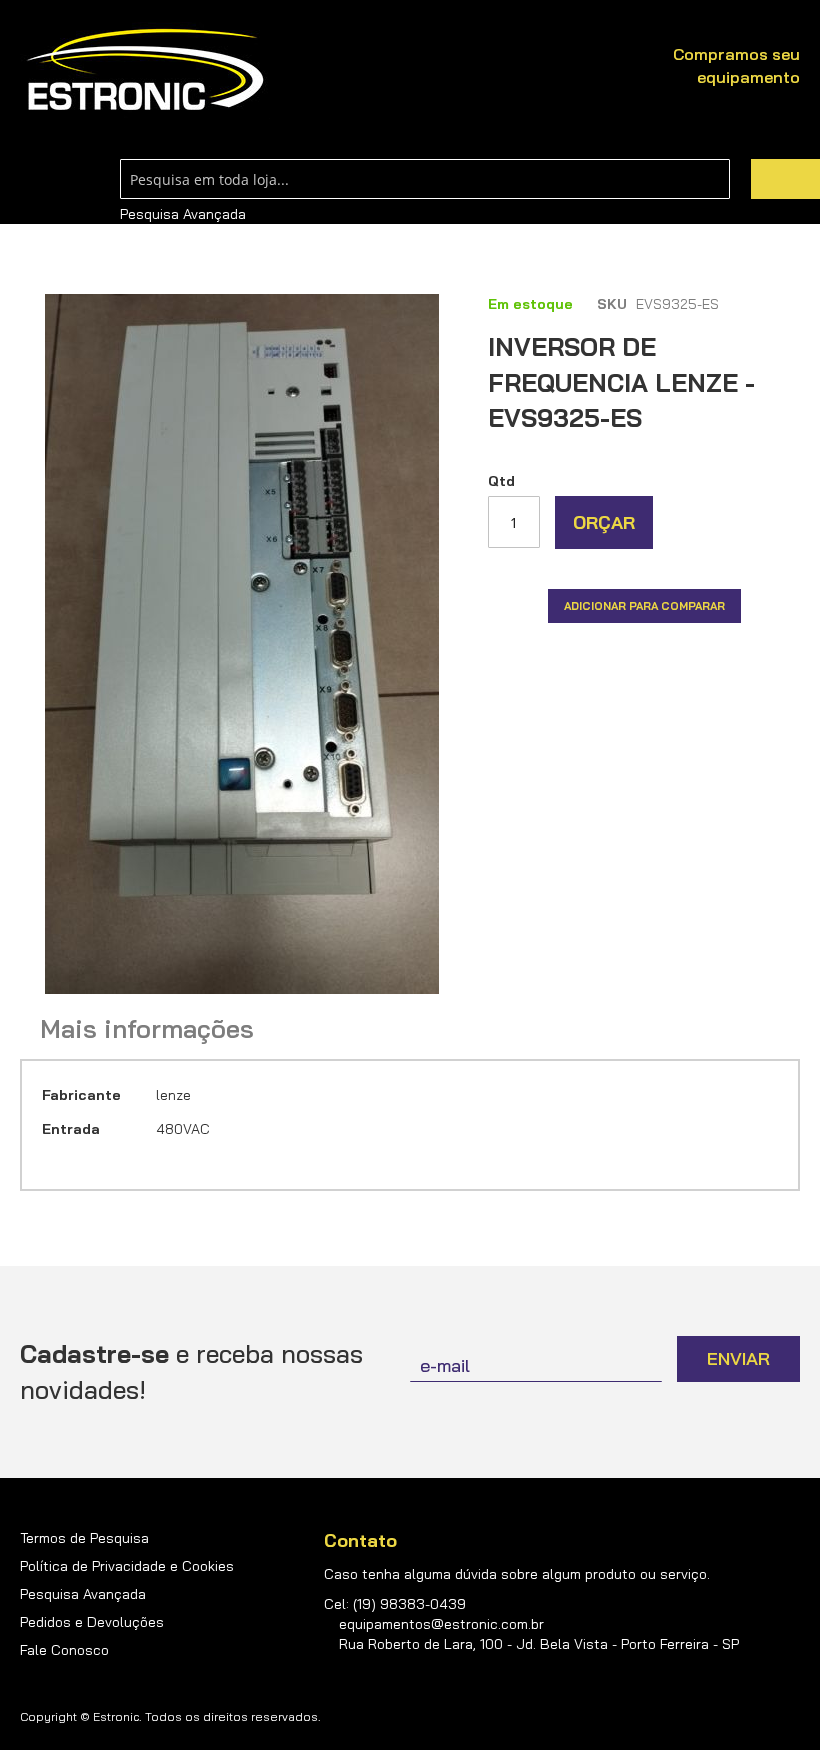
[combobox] (425, 179)
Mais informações (147, 1029)
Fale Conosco (64, 1650)
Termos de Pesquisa (84, 1538)
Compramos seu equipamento (736, 65)
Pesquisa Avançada (183, 214)
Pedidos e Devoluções (92, 1622)
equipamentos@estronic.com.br (441, 1624)
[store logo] (145, 70)
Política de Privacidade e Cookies (127, 1566)
